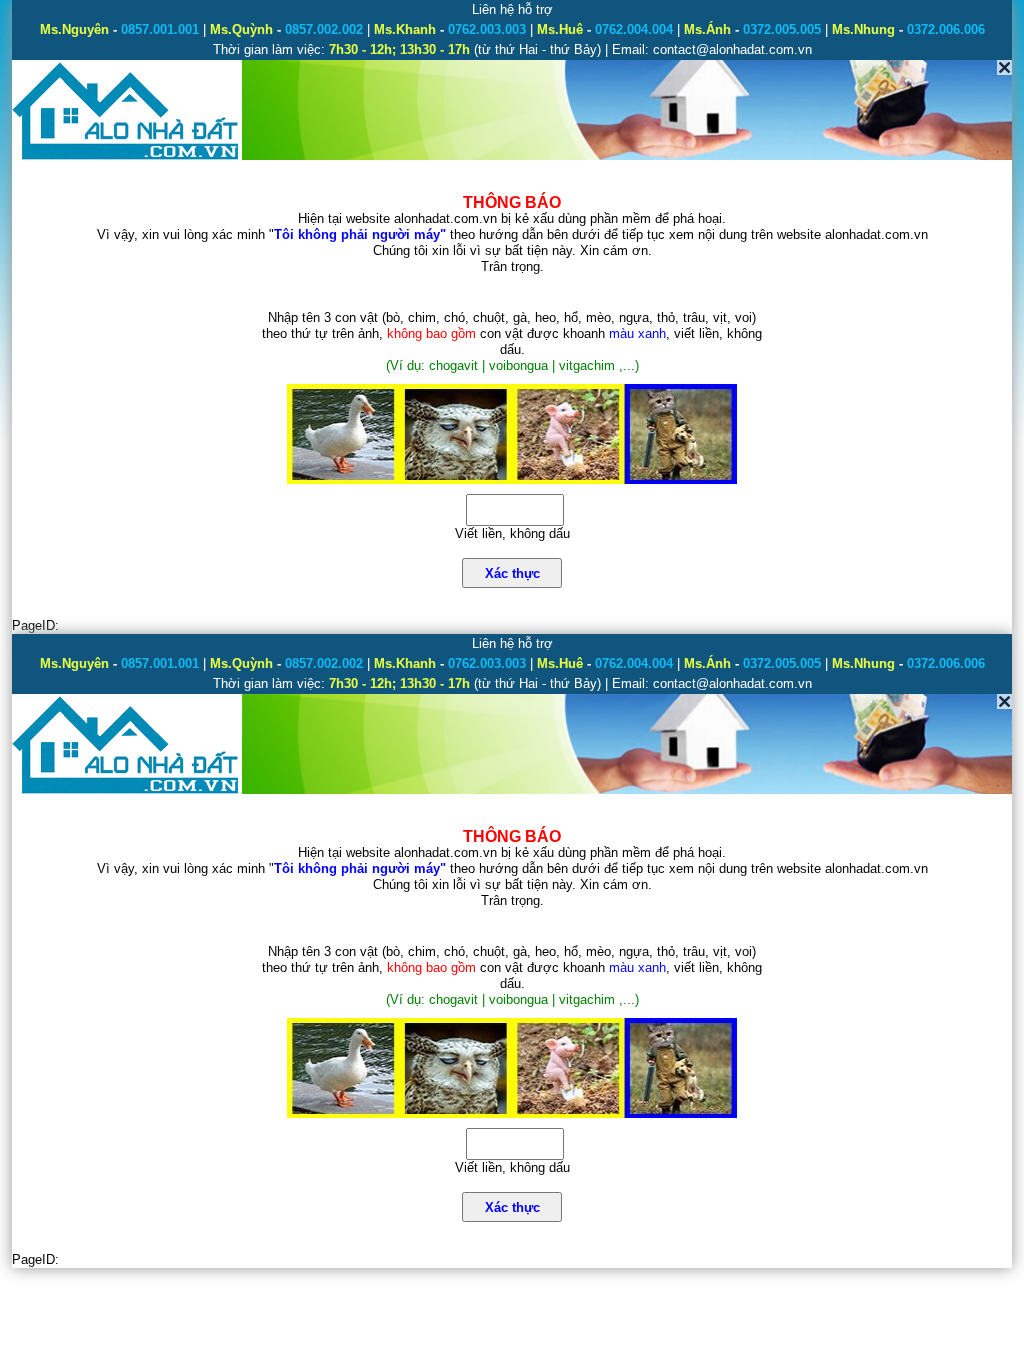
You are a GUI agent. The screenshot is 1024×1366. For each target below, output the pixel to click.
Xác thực (512, 573)
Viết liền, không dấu (512, 533)
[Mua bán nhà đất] (126, 157)
